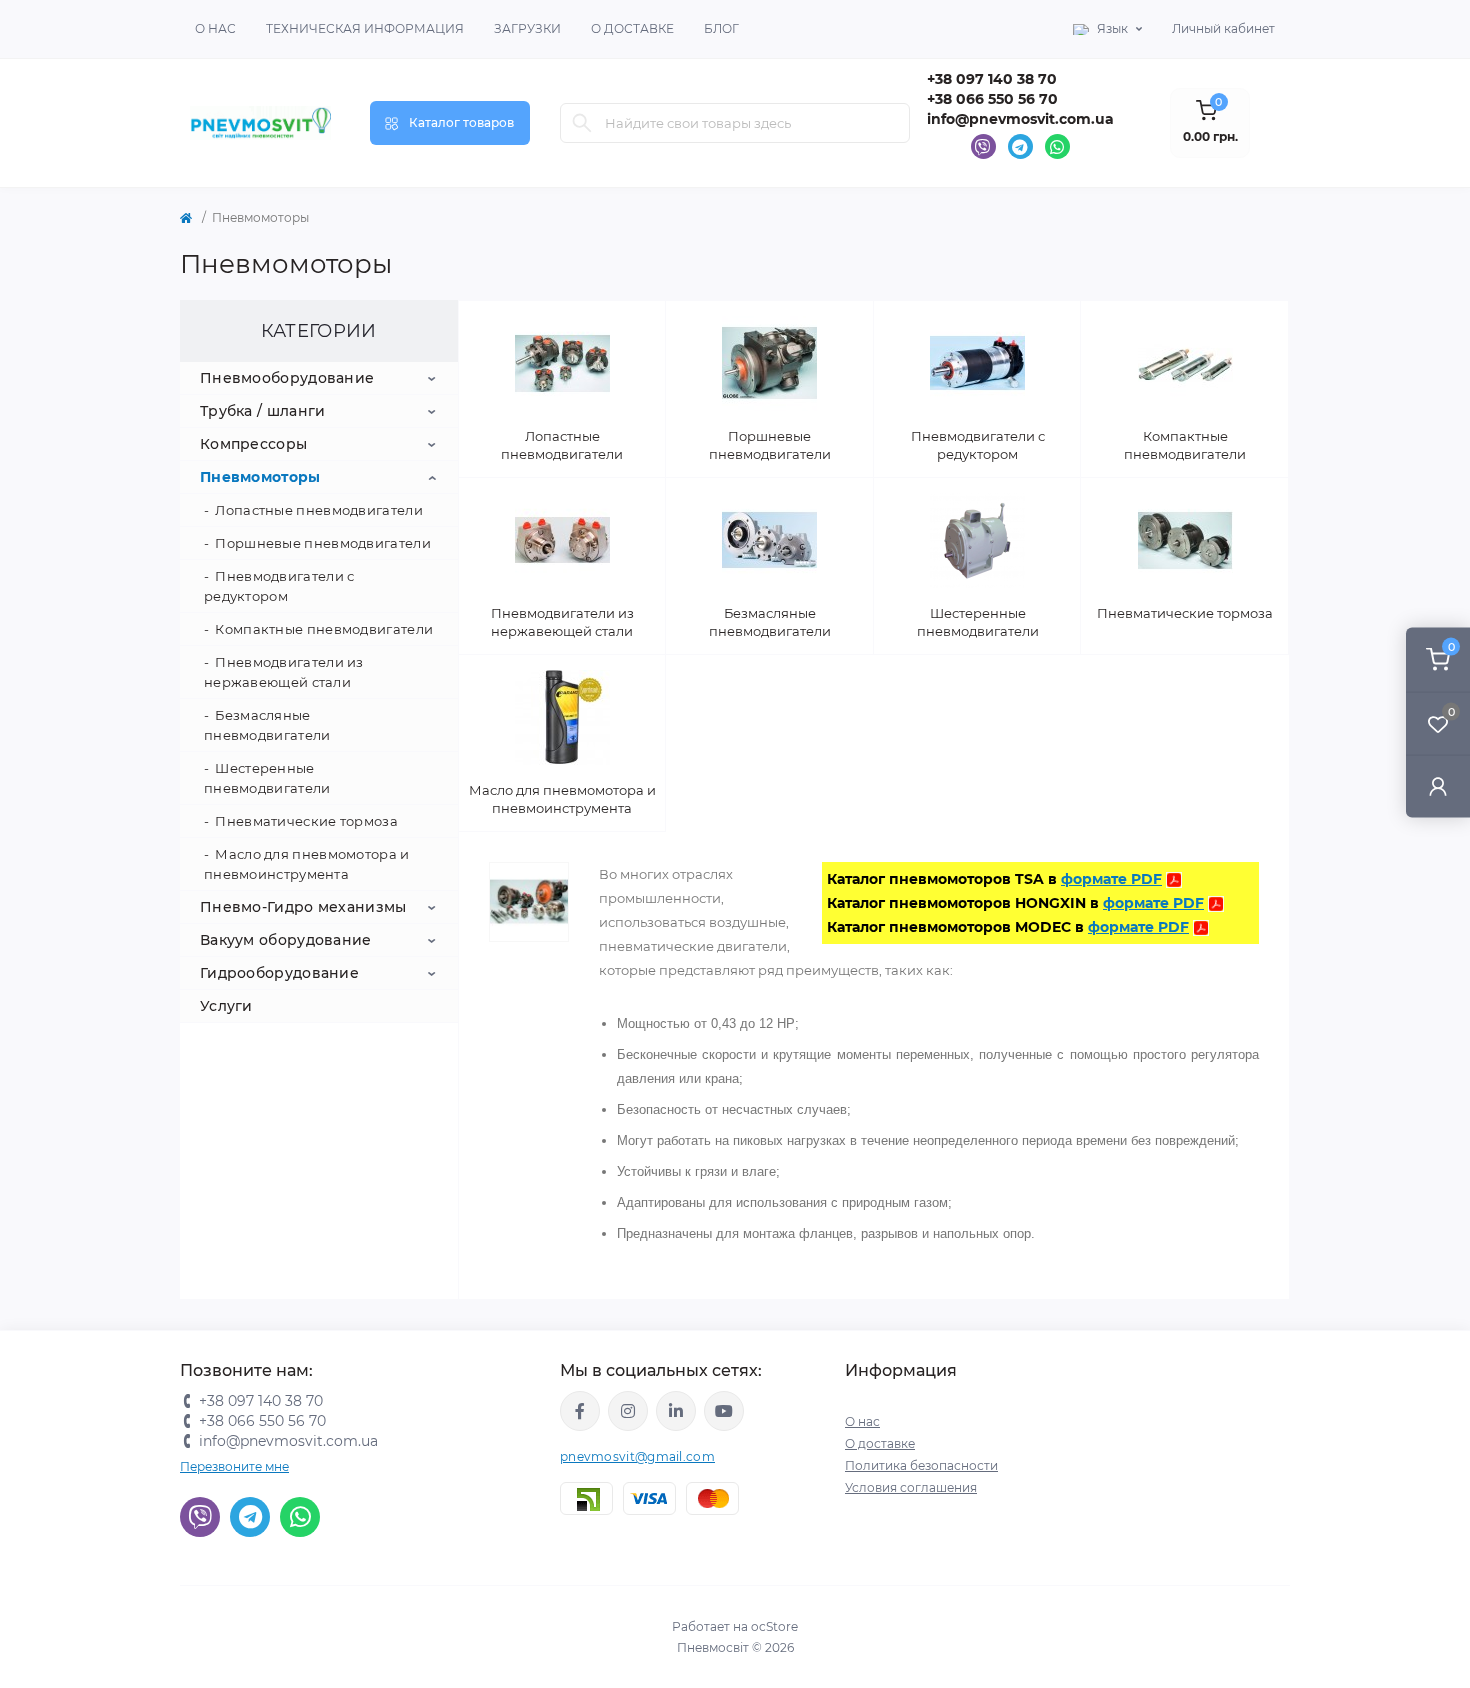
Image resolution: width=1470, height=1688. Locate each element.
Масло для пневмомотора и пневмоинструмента (307, 864)
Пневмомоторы (260, 477)
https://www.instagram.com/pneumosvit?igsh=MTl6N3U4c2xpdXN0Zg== (628, 1411)
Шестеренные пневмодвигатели (267, 778)
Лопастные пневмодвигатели (319, 510)
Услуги (226, 1006)
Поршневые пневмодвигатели (323, 543)
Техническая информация (365, 28)
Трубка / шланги (263, 411)
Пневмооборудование (287, 378)
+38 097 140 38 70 (992, 79)
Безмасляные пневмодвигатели (267, 725)
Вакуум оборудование (286, 940)
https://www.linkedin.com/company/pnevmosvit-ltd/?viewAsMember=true (676, 1411)
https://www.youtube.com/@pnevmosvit (724, 1411)
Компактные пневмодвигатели (324, 629)
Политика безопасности (921, 1465)
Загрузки (527, 28)
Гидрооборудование (279, 973)
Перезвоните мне (234, 1466)
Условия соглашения (911, 1487)
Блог (721, 28)
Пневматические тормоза (306, 821)
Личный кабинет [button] (1223, 28)
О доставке (632, 28)
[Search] (582, 123)
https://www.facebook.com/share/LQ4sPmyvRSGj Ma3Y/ (580, 1411)
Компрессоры (253, 444)
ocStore (774, 1626)
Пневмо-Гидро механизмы (303, 907)
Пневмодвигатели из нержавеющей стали (284, 672)
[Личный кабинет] (1438, 785)
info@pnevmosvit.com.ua (1020, 119)
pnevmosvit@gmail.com (637, 1456)
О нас (215, 28)
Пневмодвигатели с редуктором (279, 586)
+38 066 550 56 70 (992, 99)
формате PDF (1111, 879)
